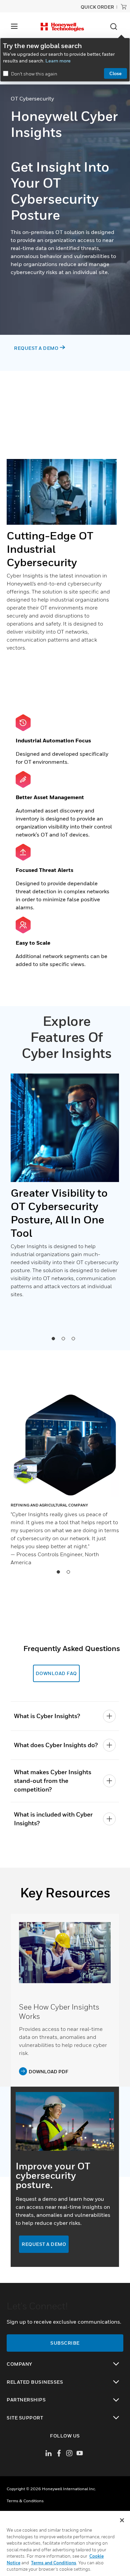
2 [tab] (63, 1338)
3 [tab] (73, 1338)
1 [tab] (53, 1338)
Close (115, 73)
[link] (65, 1953)
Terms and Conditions (54, 2563)
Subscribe (65, 2343)
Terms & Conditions (25, 2501)
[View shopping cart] (124, 7)
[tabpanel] (65, 1189)
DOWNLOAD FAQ (56, 1673)
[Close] (122, 2520)
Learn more (58, 61)
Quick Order (97, 7)
